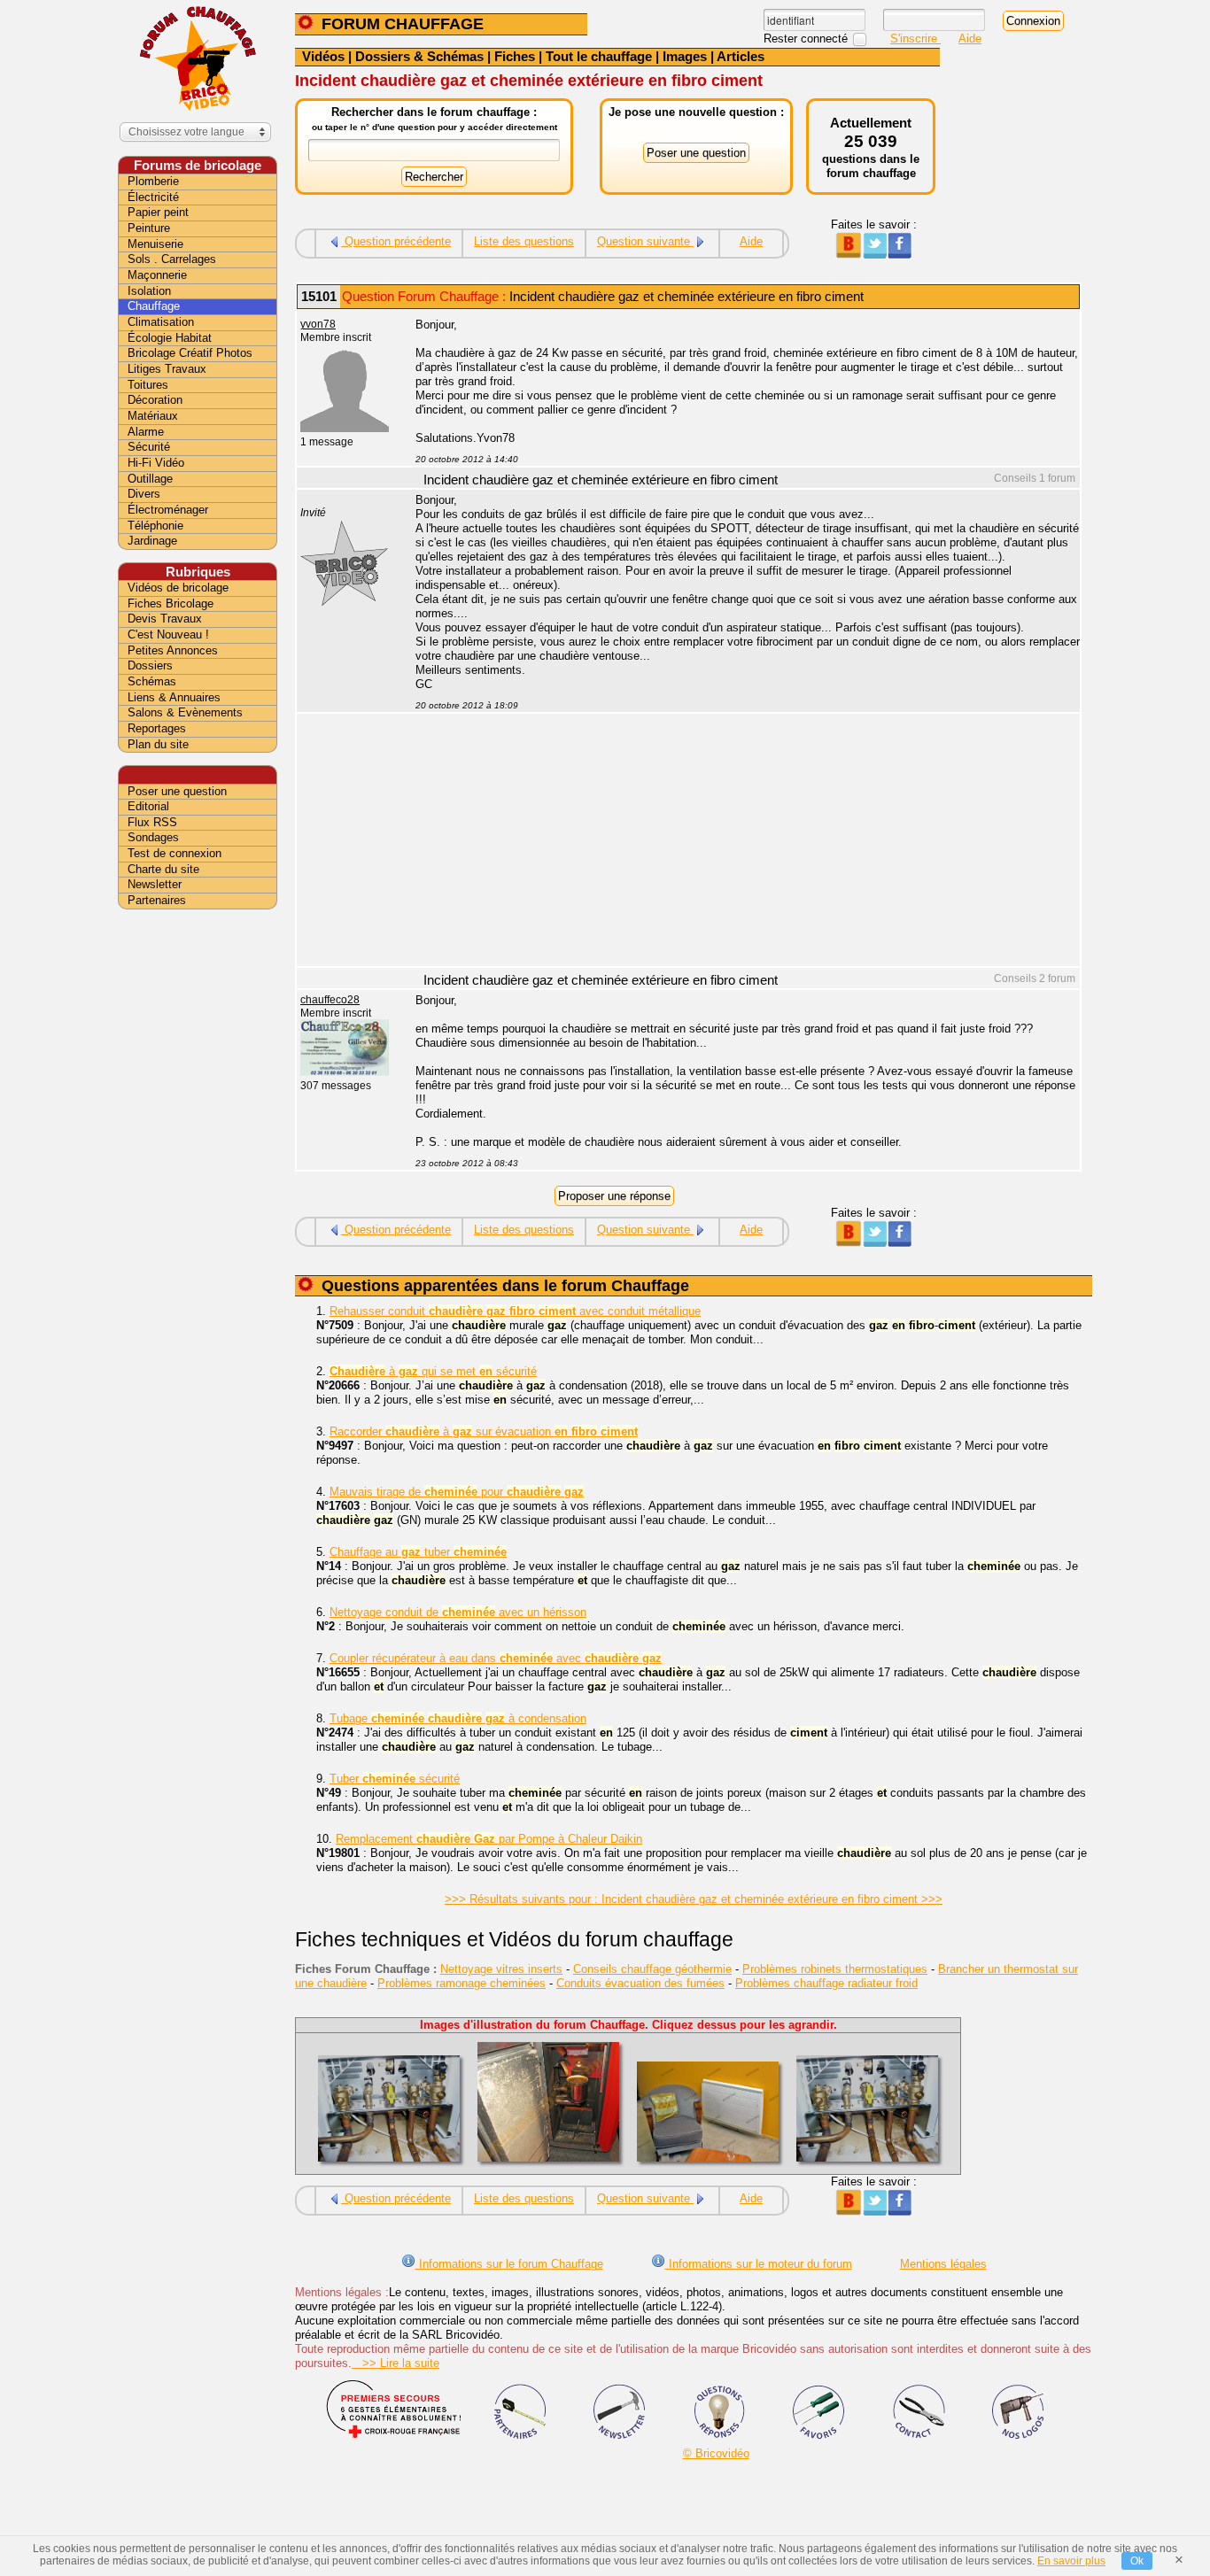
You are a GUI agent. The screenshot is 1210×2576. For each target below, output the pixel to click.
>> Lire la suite (396, 2363)
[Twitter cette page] (874, 255)
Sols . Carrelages (172, 259)
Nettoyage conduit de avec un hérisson (458, 1612)
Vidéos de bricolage (178, 588)
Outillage (150, 479)
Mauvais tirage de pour (457, 1492)
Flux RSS (152, 822)
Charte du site (163, 869)
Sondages (153, 837)
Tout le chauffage (599, 56)
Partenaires (157, 900)
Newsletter (155, 884)
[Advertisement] (738, 842)
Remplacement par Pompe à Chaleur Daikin (489, 1839)
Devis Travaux (165, 619)
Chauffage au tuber (418, 1552)
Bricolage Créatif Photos (190, 353)
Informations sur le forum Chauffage (509, 2264)
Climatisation (161, 322)
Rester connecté (807, 39)
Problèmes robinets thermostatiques (835, 1969)
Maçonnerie (157, 275)
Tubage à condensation (458, 1718)
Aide (970, 39)
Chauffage (154, 306)
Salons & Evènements (185, 712)
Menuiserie (155, 244)
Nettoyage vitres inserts (501, 1969)
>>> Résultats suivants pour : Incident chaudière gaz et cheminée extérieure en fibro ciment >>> (694, 1899)
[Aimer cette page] (900, 255)
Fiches (515, 56)
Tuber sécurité (395, 1779)
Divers (144, 494)
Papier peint (158, 212)
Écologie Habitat (170, 338)
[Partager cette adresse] (848, 255)
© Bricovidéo (716, 2453)
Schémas (152, 681)
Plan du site (158, 744)
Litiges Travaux (167, 369)
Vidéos (323, 56)
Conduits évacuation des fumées (640, 1983)
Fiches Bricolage (171, 603)
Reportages (157, 728)
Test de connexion (175, 853)
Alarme (146, 432)
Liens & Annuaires (174, 697)
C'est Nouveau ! (168, 634)
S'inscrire (915, 39)
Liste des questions (524, 241)
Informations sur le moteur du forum (759, 2264)
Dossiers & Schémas (419, 56)
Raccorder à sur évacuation (484, 1431)
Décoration (155, 400)
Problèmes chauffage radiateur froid (826, 1983)
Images (685, 56)
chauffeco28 (330, 1000)
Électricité (153, 197)
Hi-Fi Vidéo (156, 463)
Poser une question (177, 791)
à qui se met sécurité (433, 1371)
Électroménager (168, 510)
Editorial (148, 806)
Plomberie (153, 181)
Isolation (149, 291)
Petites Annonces (173, 650)
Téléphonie (155, 526)
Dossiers (150, 665)
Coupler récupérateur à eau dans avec (496, 1658)
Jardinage (152, 541)
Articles (741, 56)
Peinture (149, 228)
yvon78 (318, 324)
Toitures (148, 385)
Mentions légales (943, 2264)
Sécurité (149, 447)
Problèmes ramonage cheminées (462, 1983)
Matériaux (153, 416)
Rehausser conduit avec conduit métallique (515, 1311)
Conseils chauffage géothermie (652, 1969)
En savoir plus (1071, 2561)
